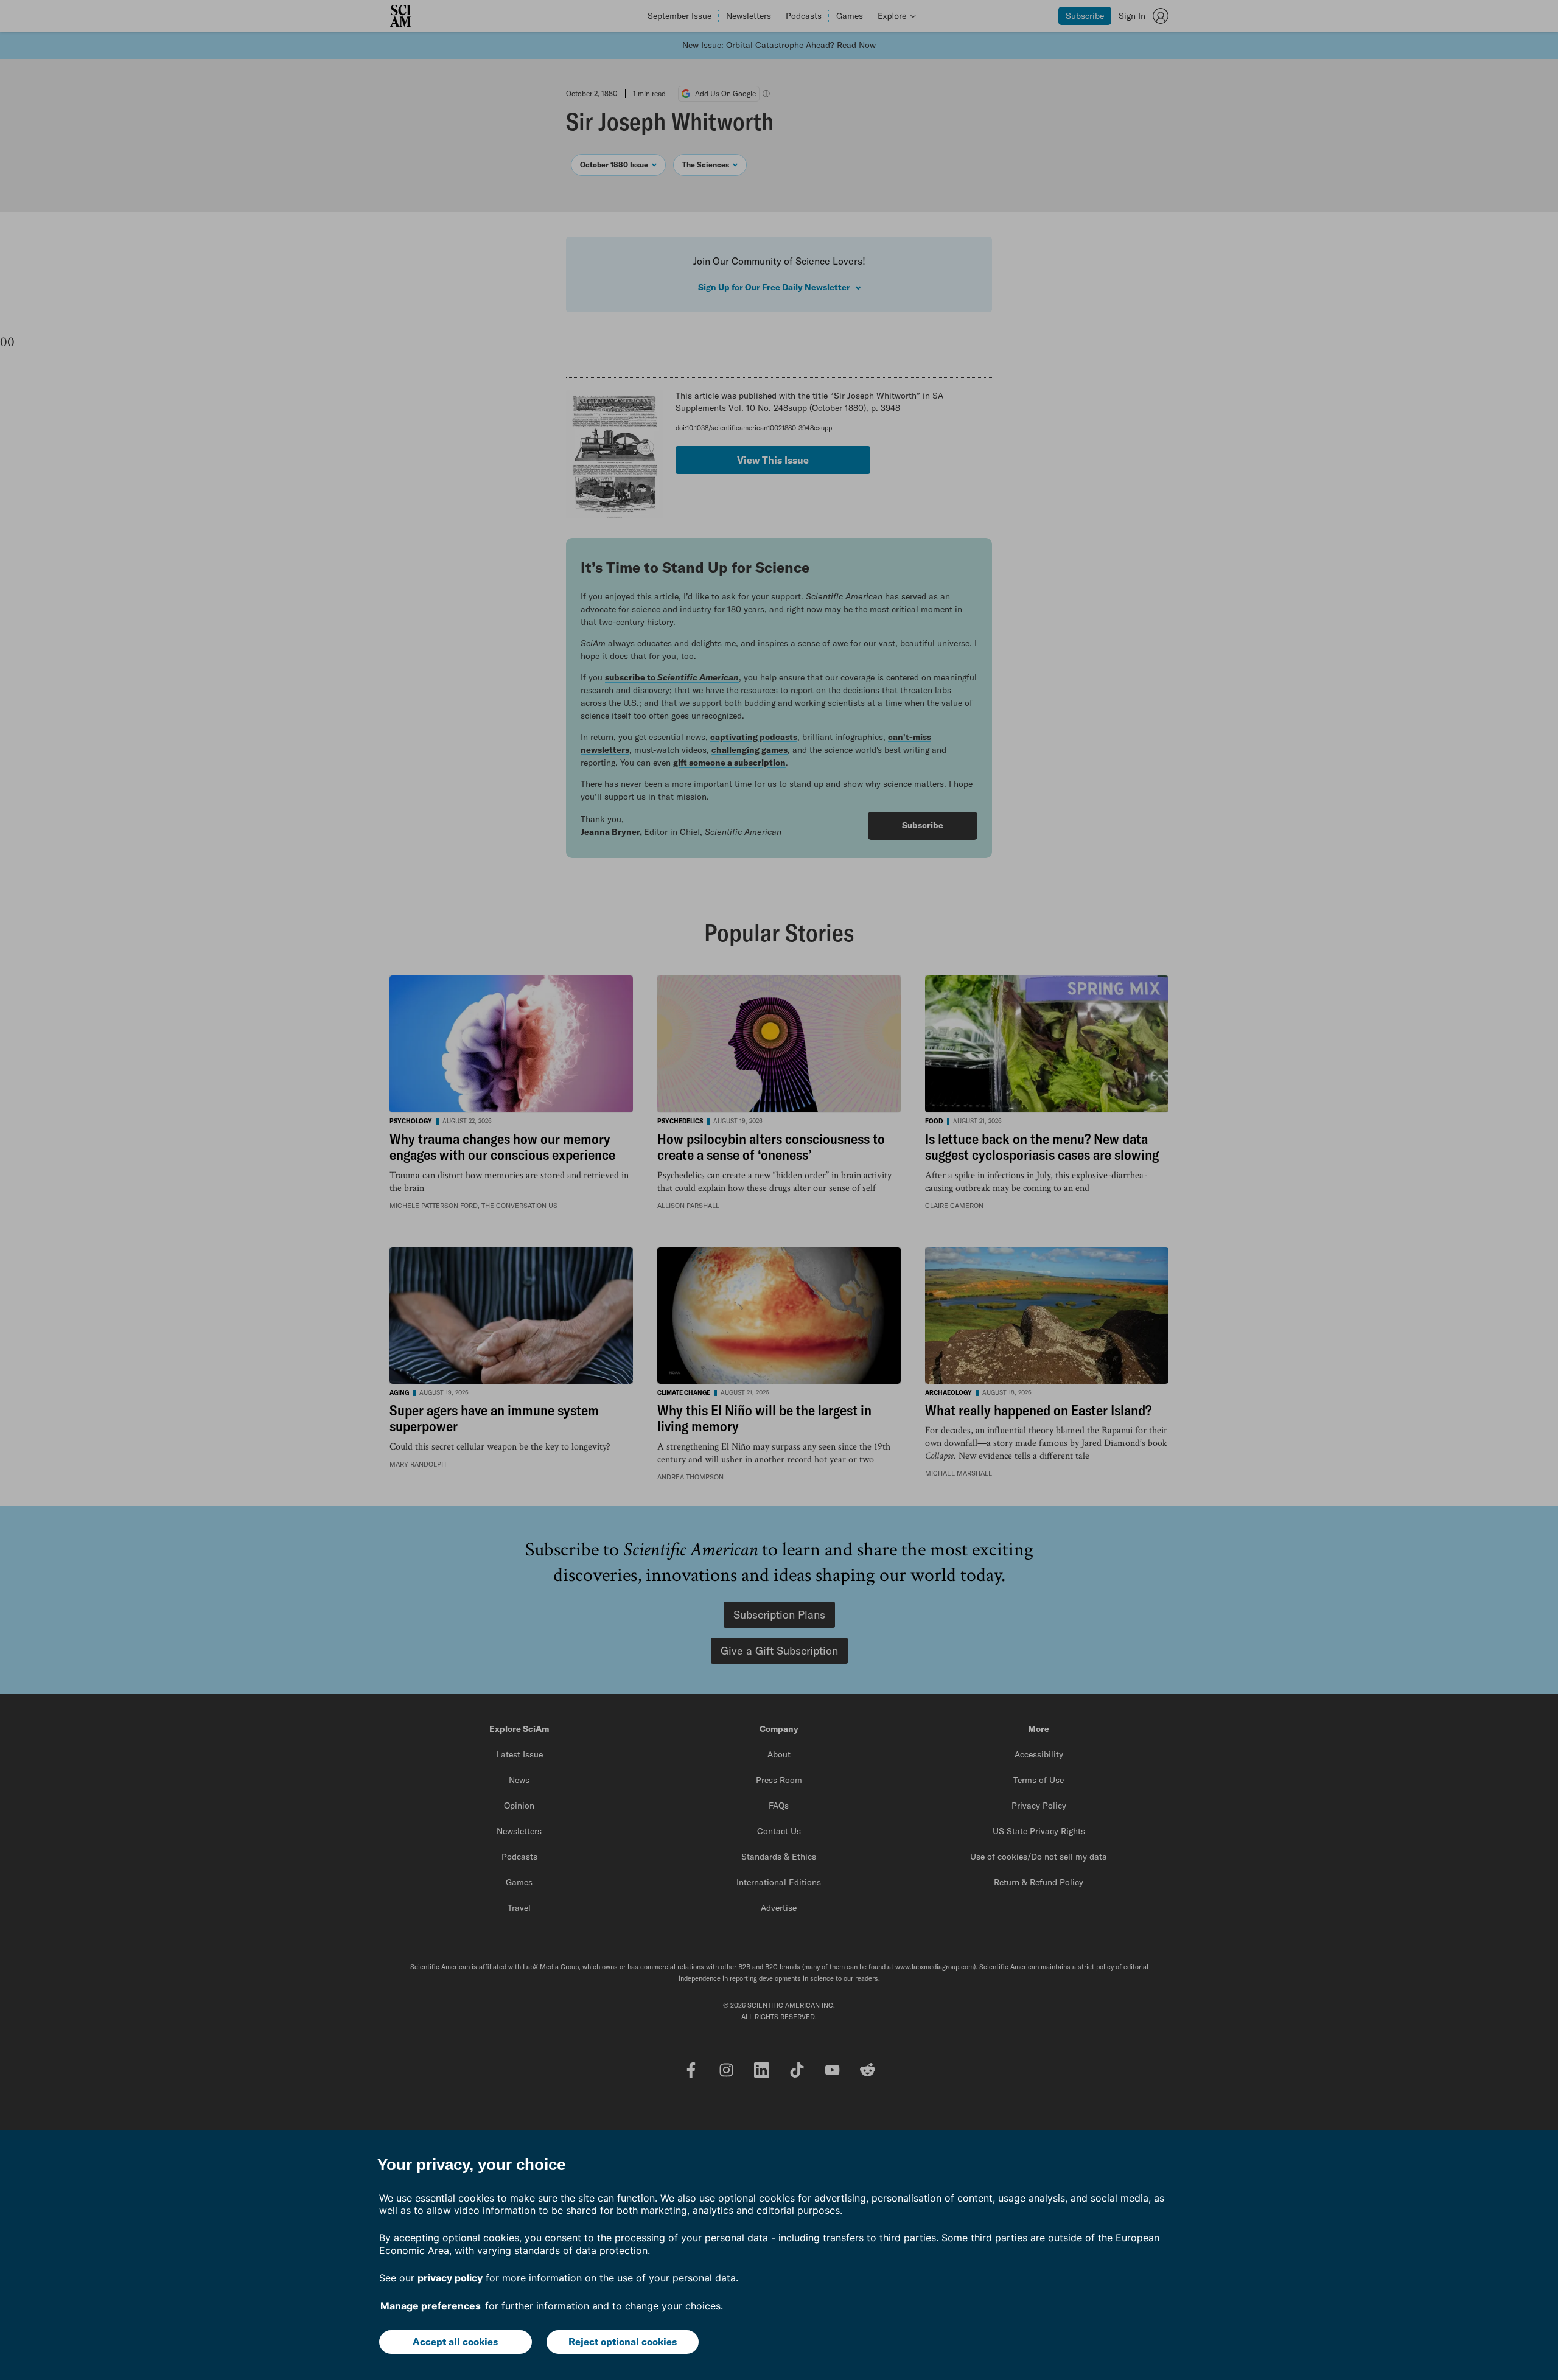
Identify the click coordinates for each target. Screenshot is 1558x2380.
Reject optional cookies (623, 2342)
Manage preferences (431, 2306)
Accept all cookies (455, 2342)
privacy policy (450, 2278)
